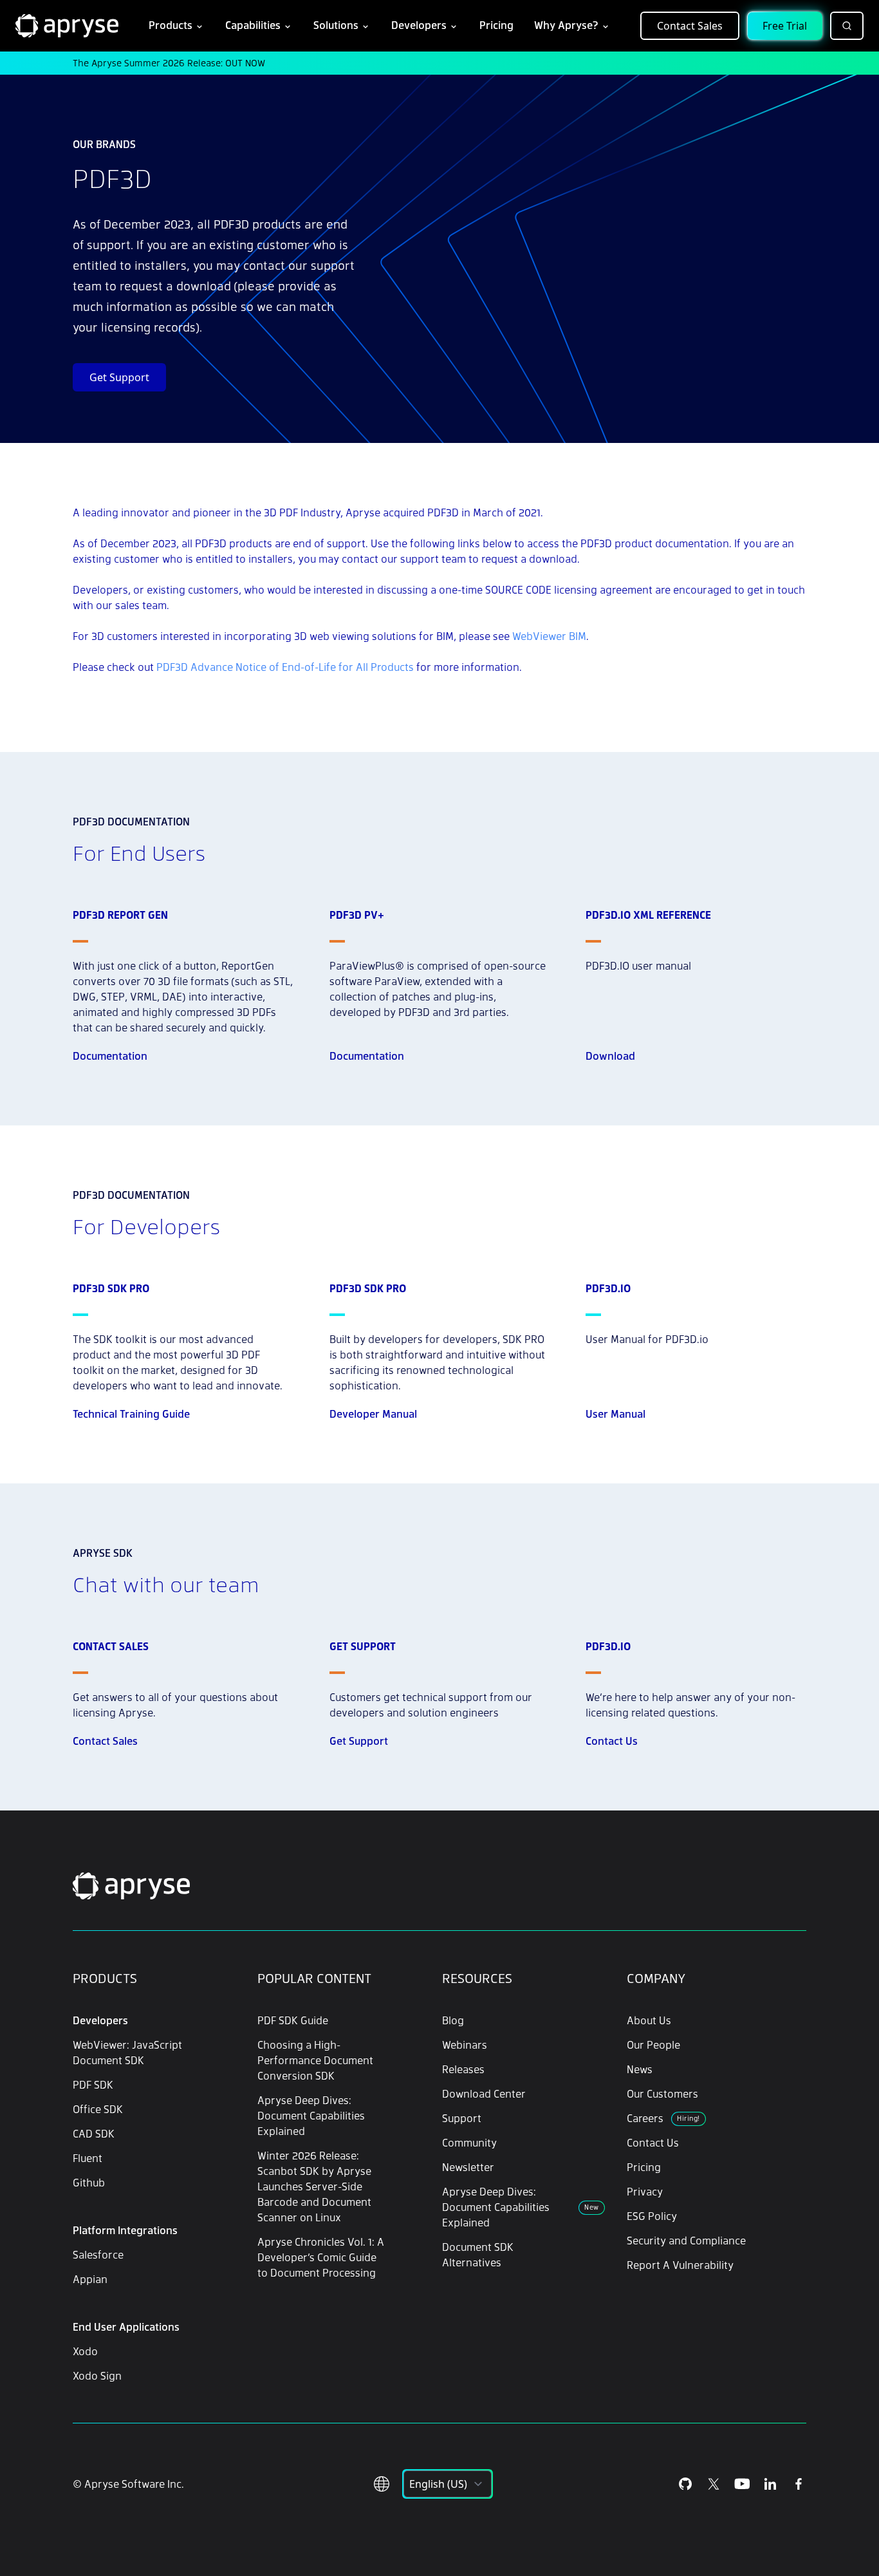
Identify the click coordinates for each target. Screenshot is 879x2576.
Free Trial (785, 26)
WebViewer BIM (549, 636)
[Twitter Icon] (714, 2484)
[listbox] (448, 2484)
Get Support (119, 377)
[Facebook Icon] (799, 2484)
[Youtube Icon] (742, 2484)
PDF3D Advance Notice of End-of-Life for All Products (285, 667)
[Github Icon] (685, 2484)
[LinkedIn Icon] (770, 2484)
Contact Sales (690, 26)
